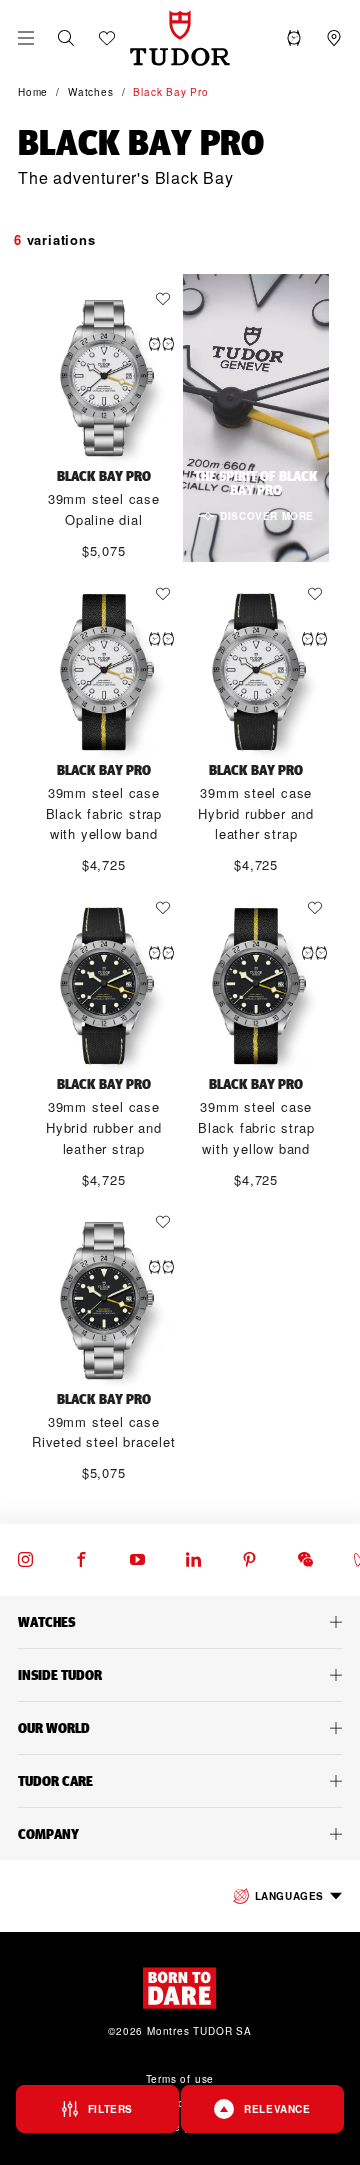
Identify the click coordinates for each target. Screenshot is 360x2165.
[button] (66, 38)
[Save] (168, 299)
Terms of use (180, 2079)
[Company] (180, 1834)
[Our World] (180, 1728)
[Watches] (180, 1622)
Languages (289, 1896)
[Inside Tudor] (180, 1675)
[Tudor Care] (180, 1781)
